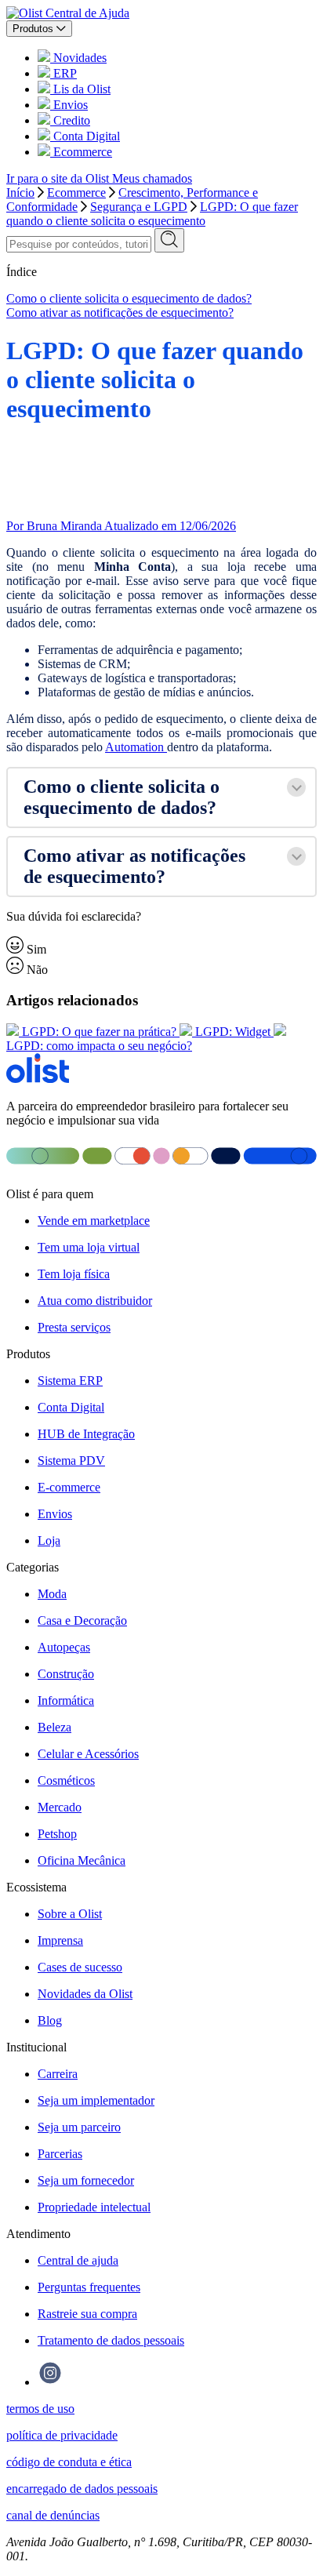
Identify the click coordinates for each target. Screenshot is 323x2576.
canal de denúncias (53, 2515)
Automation (136, 747)
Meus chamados (152, 178)
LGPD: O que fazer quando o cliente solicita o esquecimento (152, 214)
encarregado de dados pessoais (82, 2489)
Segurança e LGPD (139, 207)
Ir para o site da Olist (59, 178)
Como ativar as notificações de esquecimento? (120, 312)
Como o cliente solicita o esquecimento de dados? (129, 298)
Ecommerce (76, 193)
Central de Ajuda (87, 13)
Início (20, 193)
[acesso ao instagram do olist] (50, 2382)
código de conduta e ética (69, 2462)
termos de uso (40, 2409)
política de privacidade (62, 2435)
